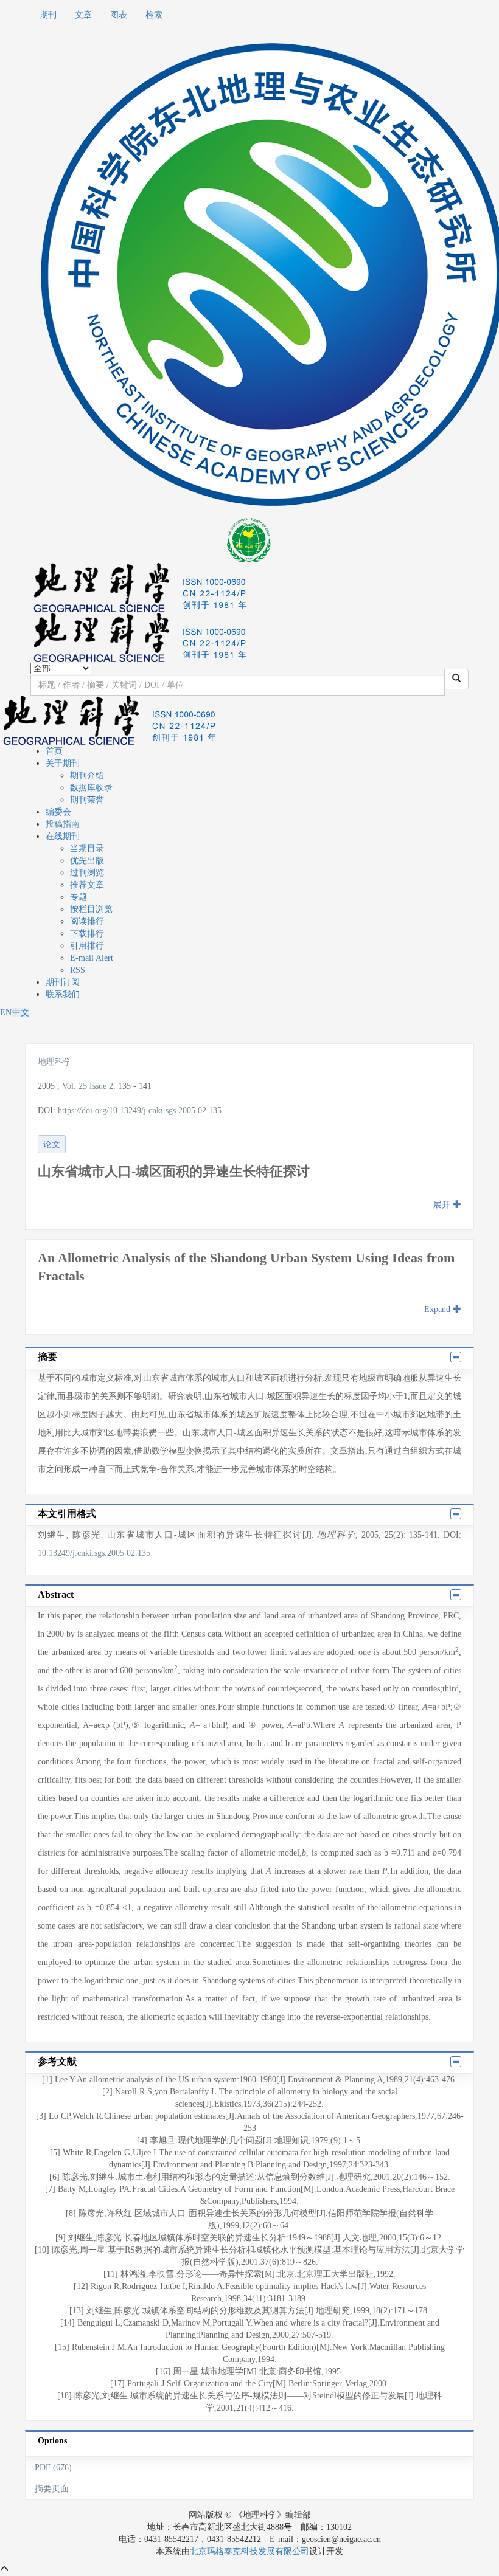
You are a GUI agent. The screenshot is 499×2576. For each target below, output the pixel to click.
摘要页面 (52, 2489)
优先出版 (87, 861)
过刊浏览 (87, 873)
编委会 (58, 812)
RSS (78, 970)
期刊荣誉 (87, 800)
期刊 (48, 15)
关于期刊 (63, 763)
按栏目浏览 (91, 909)
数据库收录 (91, 788)
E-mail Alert (92, 958)
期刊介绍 (87, 775)
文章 (83, 15)
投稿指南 (63, 824)
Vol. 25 (75, 1086)
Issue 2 (101, 1086)
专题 (79, 897)
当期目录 (87, 848)
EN (6, 1013)
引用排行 (87, 946)
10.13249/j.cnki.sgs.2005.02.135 (94, 1553)
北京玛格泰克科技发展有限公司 (249, 2551)
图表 (119, 15)
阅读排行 (87, 921)
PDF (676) (53, 2467)
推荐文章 (87, 885)
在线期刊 (63, 836)
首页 (54, 751)
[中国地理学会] (249, 539)
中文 (21, 1013)
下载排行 (87, 934)
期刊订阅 (63, 982)
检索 (154, 15)
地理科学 (55, 1062)
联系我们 (63, 994)
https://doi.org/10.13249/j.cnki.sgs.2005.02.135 (140, 1110)
